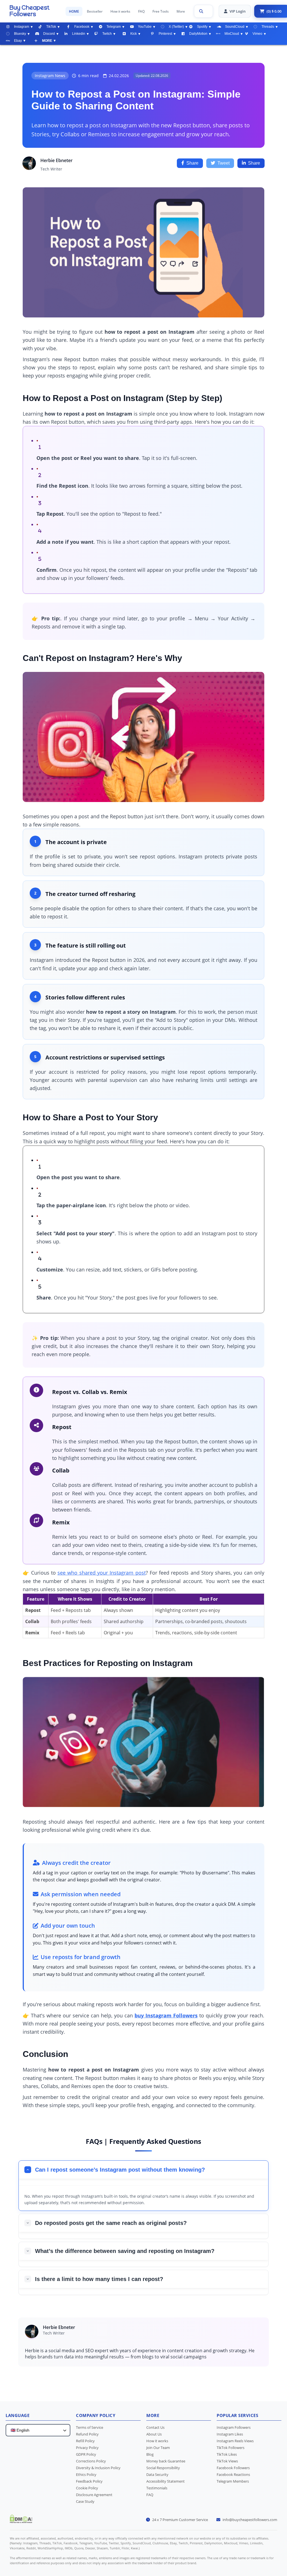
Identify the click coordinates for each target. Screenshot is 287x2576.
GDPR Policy (86, 2454)
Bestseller (95, 11)
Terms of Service (90, 2427)
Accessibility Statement (166, 2481)
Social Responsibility (163, 2468)
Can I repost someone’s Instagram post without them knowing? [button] (120, 2170)
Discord (49, 34)
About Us (154, 2434)
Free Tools (161, 11)
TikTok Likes (227, 2454)
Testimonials (157, 2488)
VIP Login (238, 11)
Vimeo (257, 34)
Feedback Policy (89, 2481)
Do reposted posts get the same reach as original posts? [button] (111, 2223)
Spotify (202, 27)
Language (18, 2415)
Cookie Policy (87, 2488)
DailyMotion (198, 34)
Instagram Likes (230, 2434)
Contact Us (155, 2427)
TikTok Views (227, 2461)
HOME (74, 11)
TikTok (51, 27)
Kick (134, 34)
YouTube (145, 27)
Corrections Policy (91, 2461)
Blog (150, 2454)
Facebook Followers (233, 2468)
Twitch (107, 34)
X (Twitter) (176, 27)
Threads (268, 27)
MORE (47, 41)
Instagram (22, 27)
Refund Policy (87, 2434)
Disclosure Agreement (94, 2495)
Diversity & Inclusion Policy (98, 2468)
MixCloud (232, 34)
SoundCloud (235, 27)
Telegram (114, 27)
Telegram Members (233, 2481)
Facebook (82, 27)
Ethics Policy (86, 2474)
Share (192, 163)
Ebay (18, 41)
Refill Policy (85, 2441)
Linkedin (79, 34)
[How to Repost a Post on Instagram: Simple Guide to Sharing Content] (35, 11)
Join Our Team (158, 2448)
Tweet (224, 163)
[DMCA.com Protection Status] (21, 2521)
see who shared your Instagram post (101, 1573)
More (181, 11)
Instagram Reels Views (235, 2441)
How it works (120, 11)
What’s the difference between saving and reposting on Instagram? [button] (125, 2251)
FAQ (141, 11)
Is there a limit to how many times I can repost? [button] (99, 2279)
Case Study (85, 2501)
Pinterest (165, 34)
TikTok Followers (231, 2448)
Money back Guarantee (166, 2461)
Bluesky (20, 34)
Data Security (157, 2474)
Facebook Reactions (233, 2474)
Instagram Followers (234, 2427)
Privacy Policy (87, 2448)
